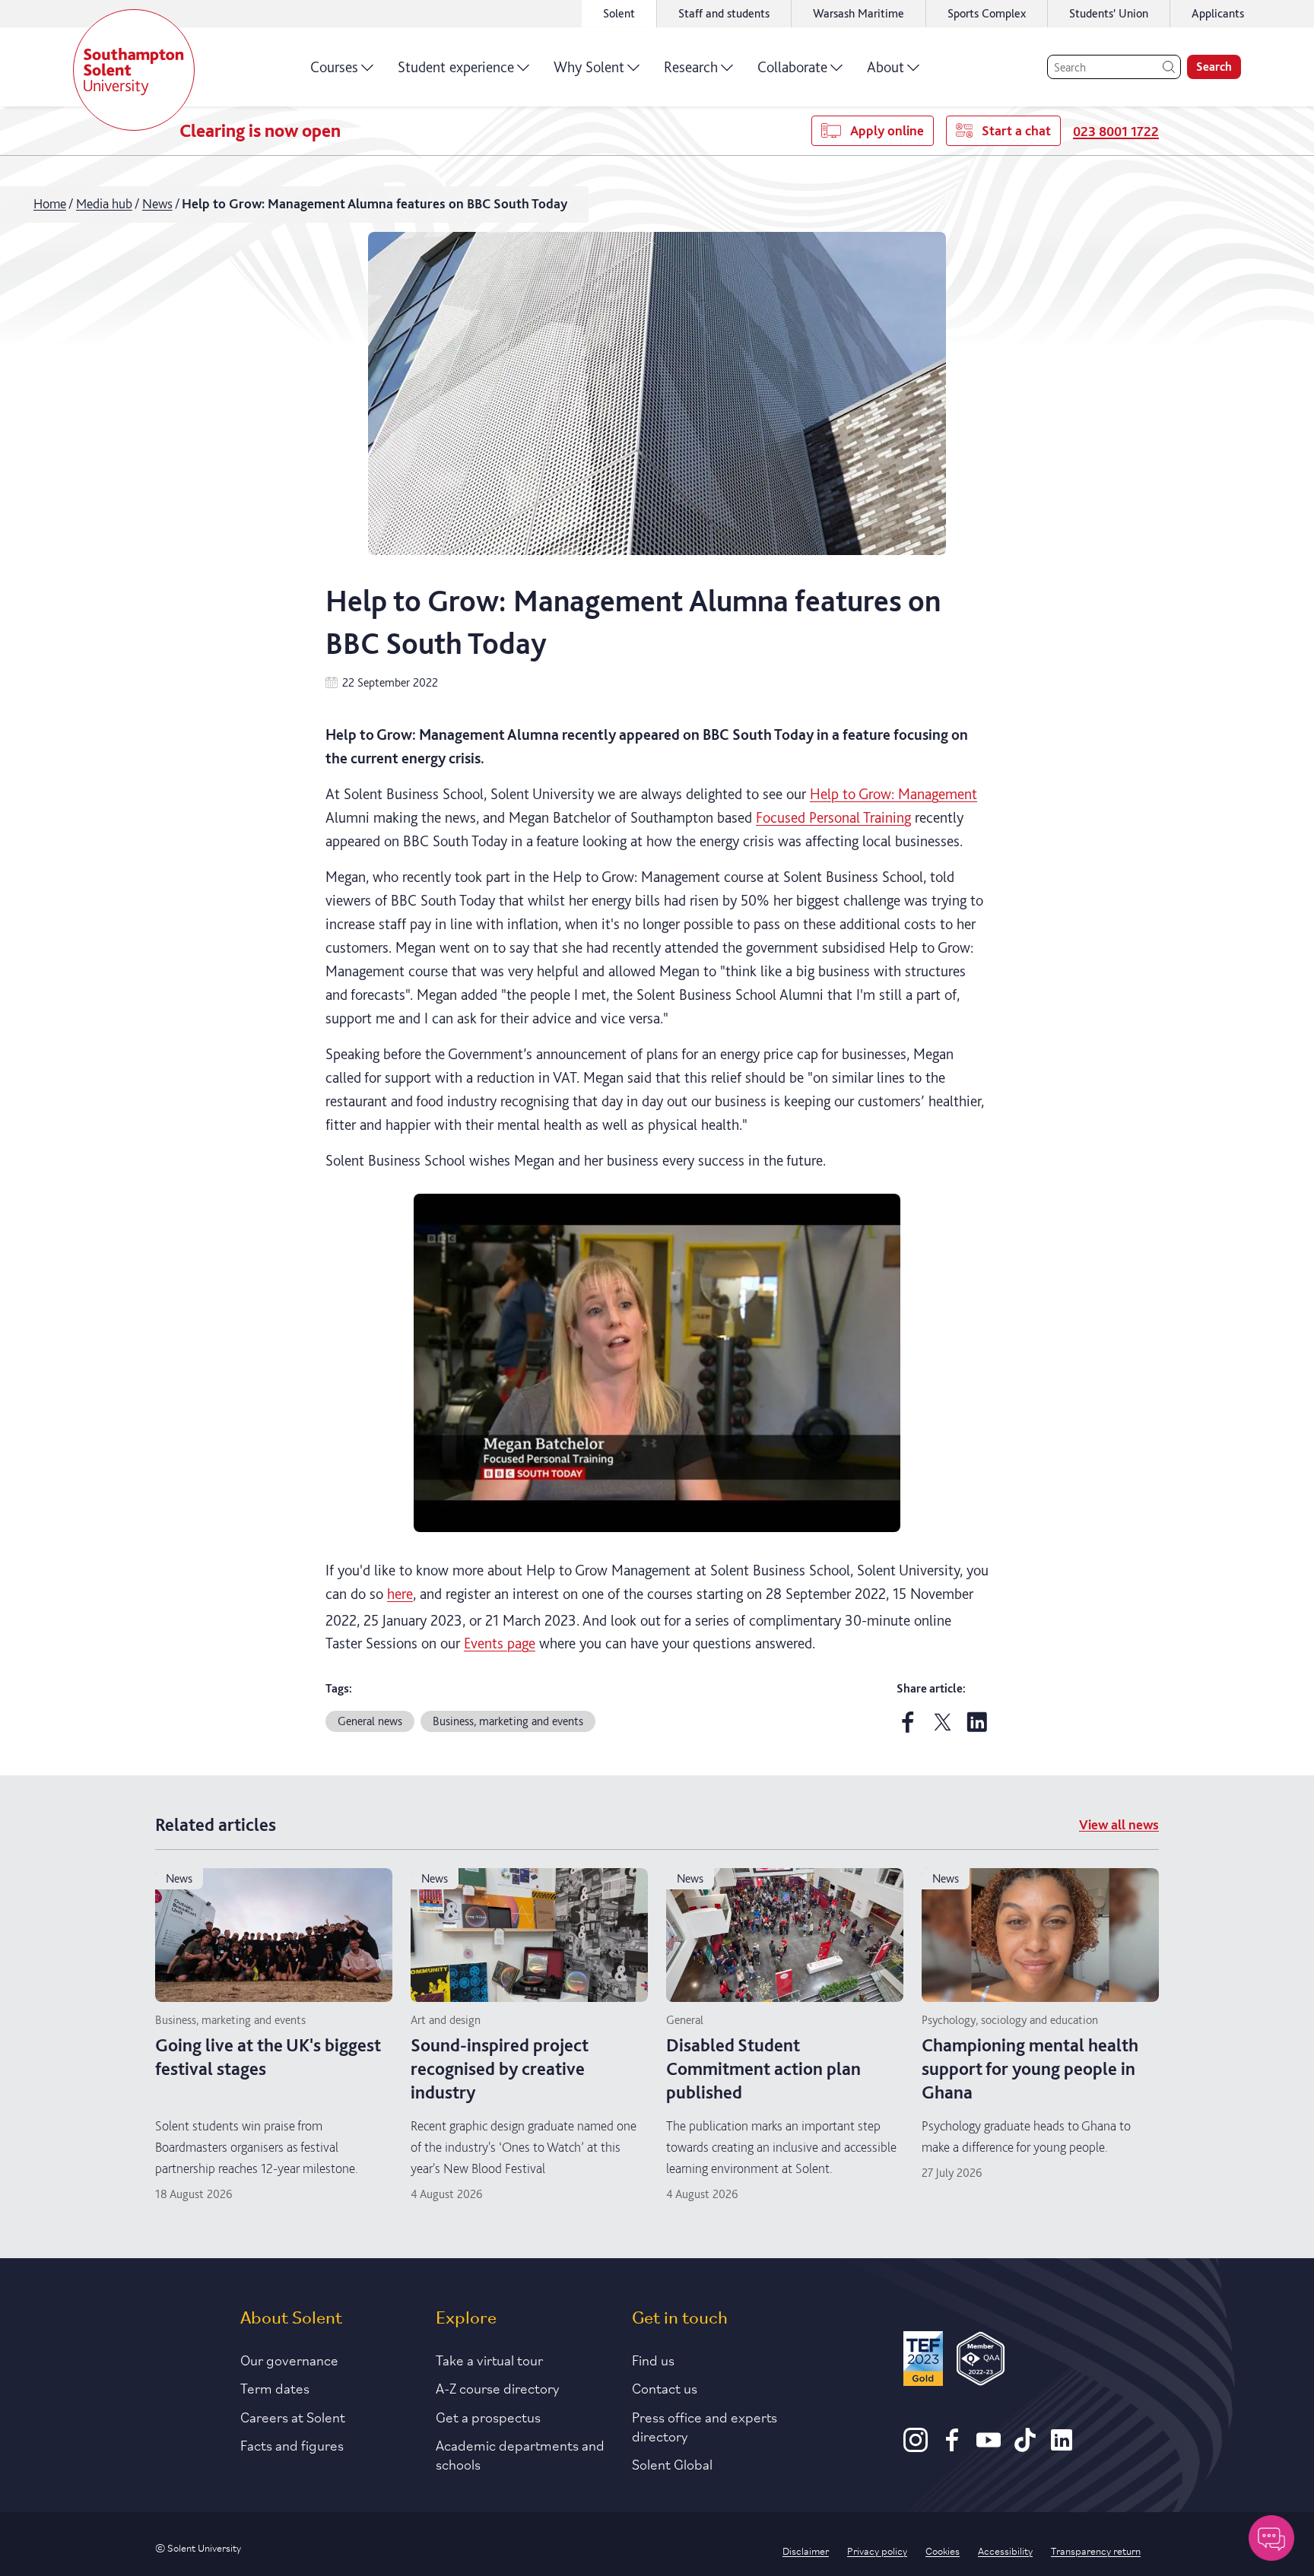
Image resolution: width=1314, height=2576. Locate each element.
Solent (619, 13)
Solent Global (672, 2463)
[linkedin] (977, 1728)
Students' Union (1109, 13)
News (157, 203)
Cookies (943, 2550)
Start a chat (1016, 130)
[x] (943, 1728)
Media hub (104, 203)
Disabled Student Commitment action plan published (763, 2068)
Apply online (887, 130)
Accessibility (1005, 2550)
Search (1214, 67)
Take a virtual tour (489, 2359)
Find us (653, 2359)
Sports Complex (987, 13)
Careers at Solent (293, 2416)
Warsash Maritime (859, 13)
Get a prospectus (488, 2416)
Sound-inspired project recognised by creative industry (500, 2068)
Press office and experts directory (705, 2426)
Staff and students (724, 13)
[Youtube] (989, 2447)
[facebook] (908, 1728)
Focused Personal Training (833, 817)
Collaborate (792, 67)
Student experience (456, 67)
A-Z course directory (498, 2387)
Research (691, 67)
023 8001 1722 (1116, 131)
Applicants (1218, 13)
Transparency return (1096, 2550)
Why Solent (589, 67)
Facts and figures (292, 2444)
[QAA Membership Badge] (981, 2361)
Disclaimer (806, 2550)
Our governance (289, 2359)
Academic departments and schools (520, 2454)
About (886, 67)
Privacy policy (877, 2550)
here (400, 1594)
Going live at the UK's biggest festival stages (268, 2057)
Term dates (275, 2387)
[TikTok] (1025, 2447)
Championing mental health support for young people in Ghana (1030, 2068)
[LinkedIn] (1062, 2447)
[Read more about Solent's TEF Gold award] (923, 2361)
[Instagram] (916, 2447)
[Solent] (134, 70)
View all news (1119, 1824)
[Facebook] (952, 2447)
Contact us (665, 2387)
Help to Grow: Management (893, 794)
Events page (500, 1643)
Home (50, 203)
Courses (334, 67)
